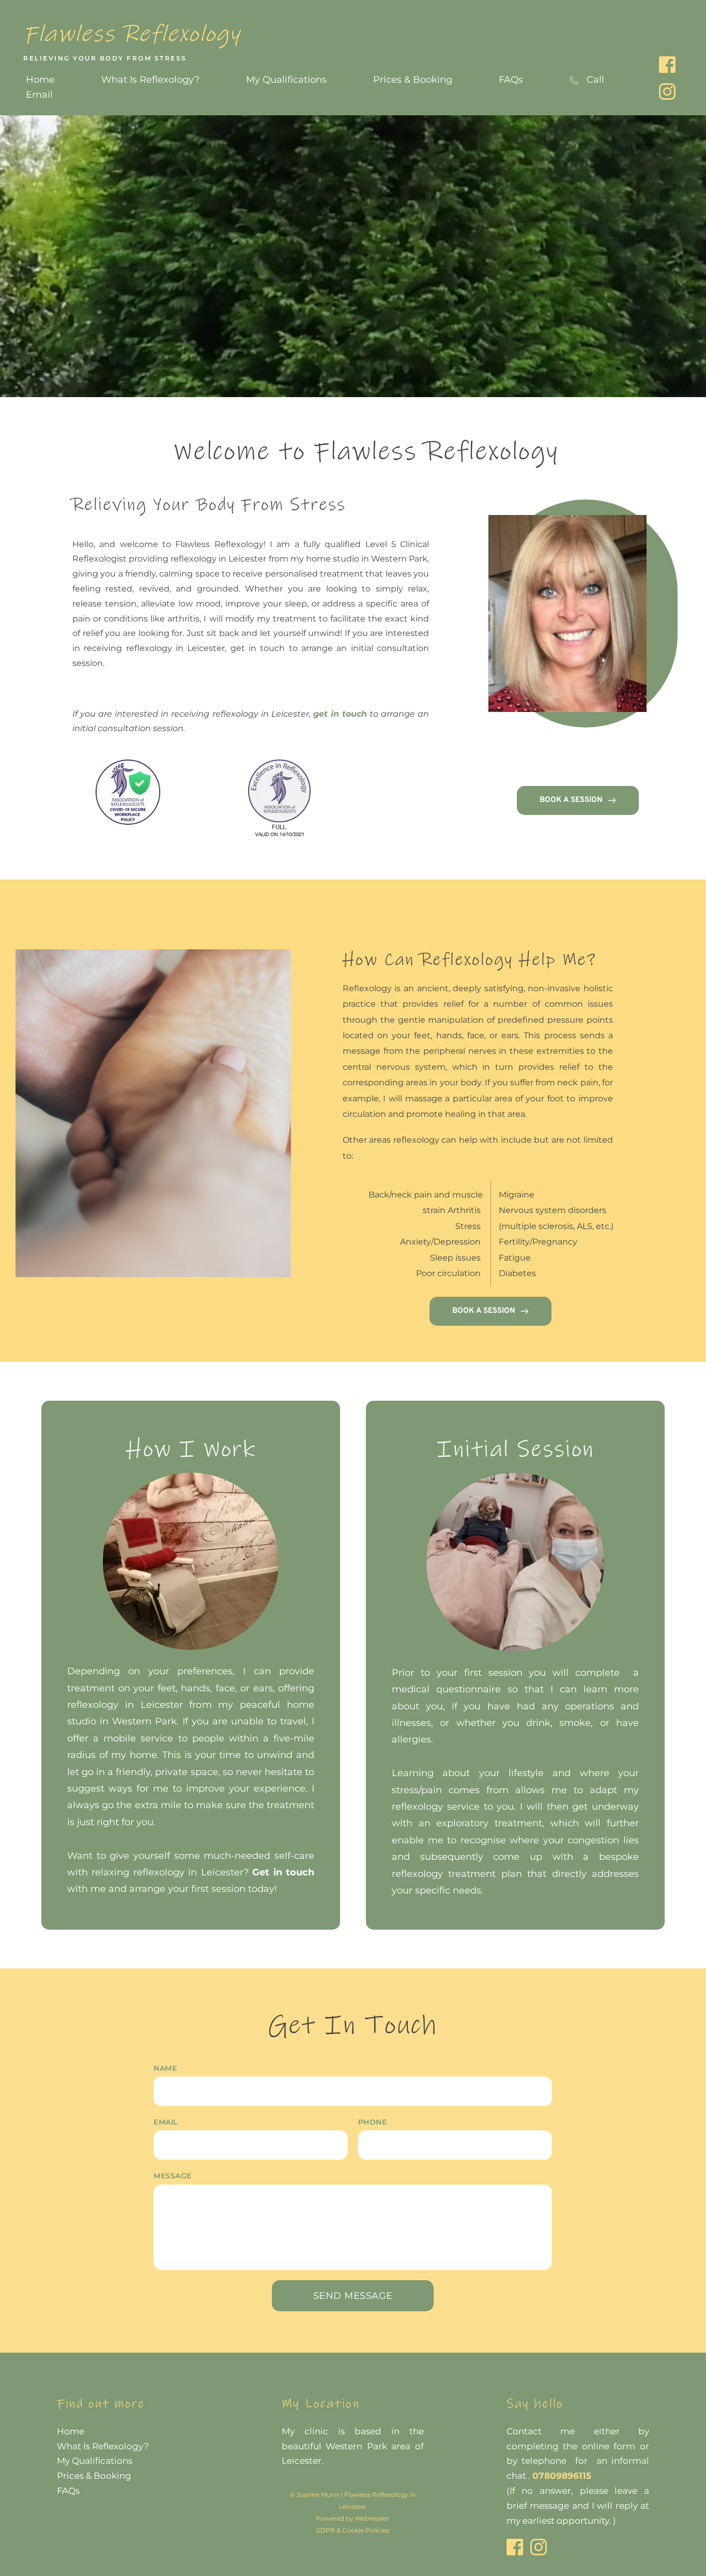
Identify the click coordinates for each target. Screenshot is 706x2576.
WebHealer (372, 2518)
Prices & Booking (94, 2476)
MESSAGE (173, 2176)
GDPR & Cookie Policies (352, 2530)
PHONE (373, 2122)
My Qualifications (95, 2461)
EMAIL (166, 2122)
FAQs (69, 2491)
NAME (165, 2068)
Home (71, 2431)
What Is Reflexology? (103, 2446)
